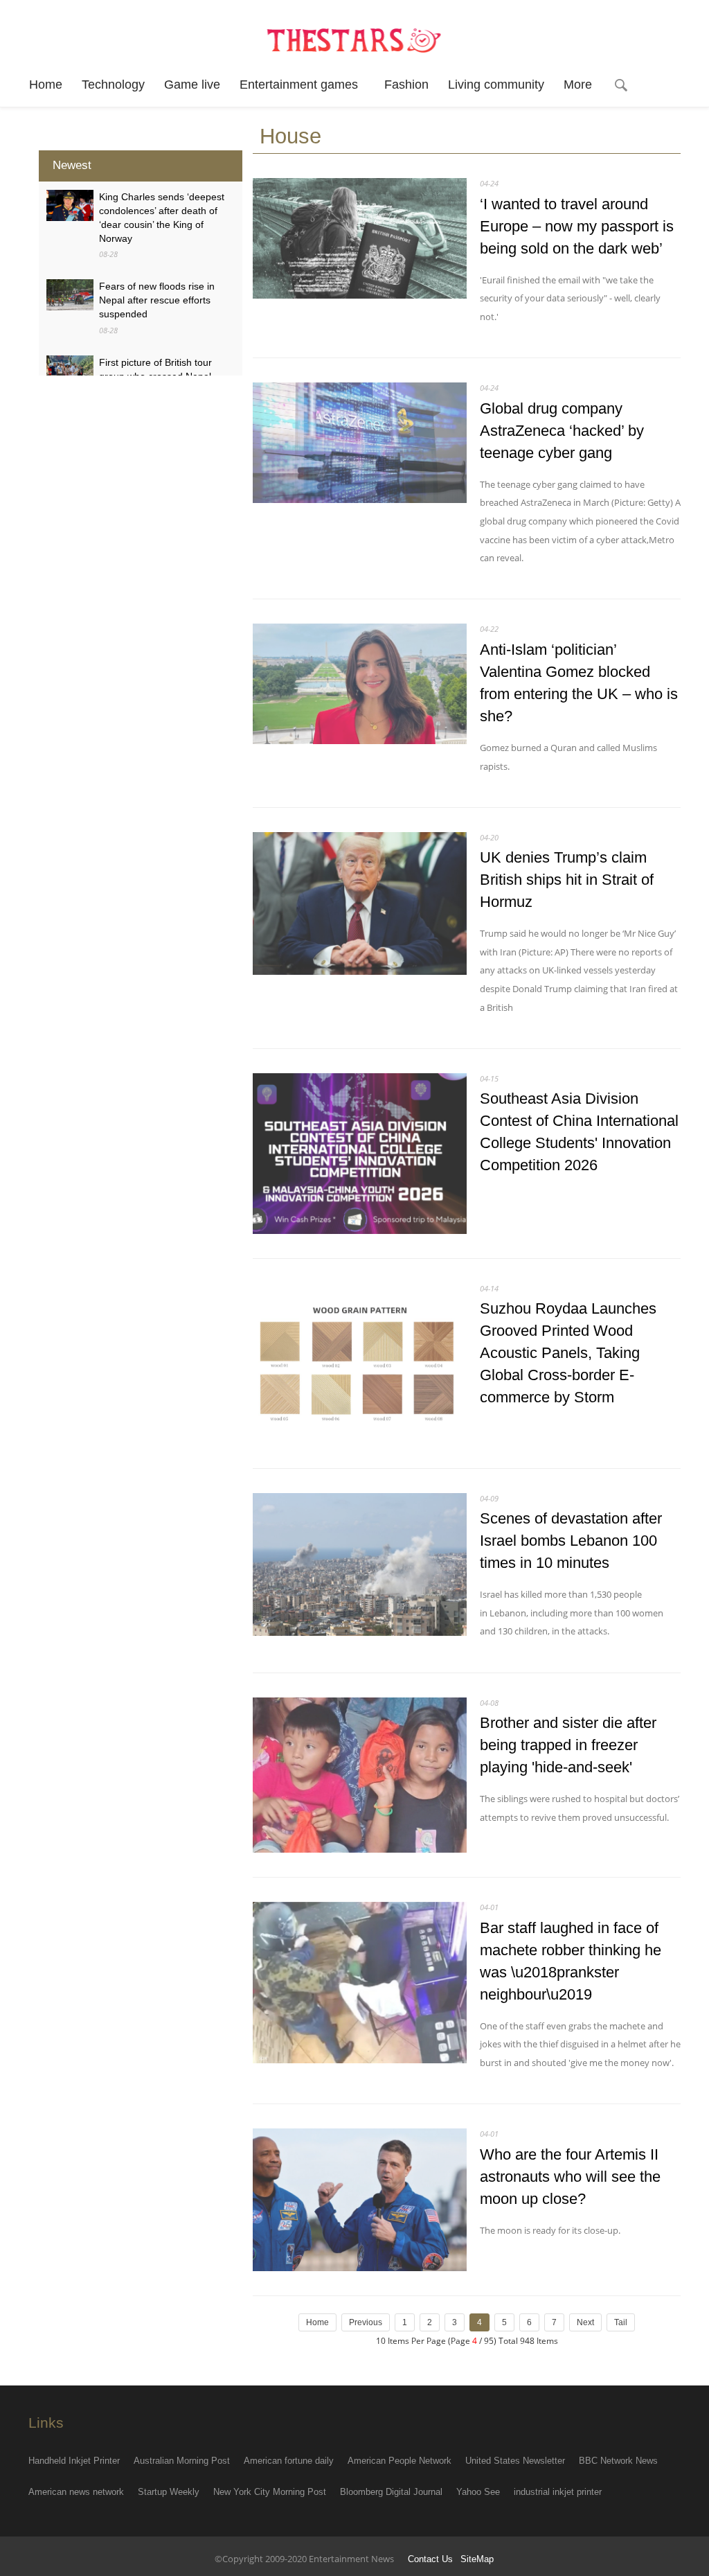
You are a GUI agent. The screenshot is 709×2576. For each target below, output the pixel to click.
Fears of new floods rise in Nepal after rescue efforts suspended (157, 300)
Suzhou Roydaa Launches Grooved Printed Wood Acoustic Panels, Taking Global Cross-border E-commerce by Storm (568, 1353)
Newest (72, 165)
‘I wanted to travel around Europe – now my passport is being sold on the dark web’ (577, 226)
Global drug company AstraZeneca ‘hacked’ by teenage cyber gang (562, 431)
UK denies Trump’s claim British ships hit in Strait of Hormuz (567, 880)
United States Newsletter (515, 2461)
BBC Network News (618, 2461)
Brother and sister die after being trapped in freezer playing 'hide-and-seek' (568, 1745)
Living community (496, 85)
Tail (621, 2322)
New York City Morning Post (270, 2492)
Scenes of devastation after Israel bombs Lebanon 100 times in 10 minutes (571, 1541)
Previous (366, 2322)
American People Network (400, 2461)
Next (585, 2322)
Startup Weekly (169, 2492)
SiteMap (477, 2559)
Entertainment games (302, 85)
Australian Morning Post (182, 2461)
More (578, 85)
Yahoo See (478, 2492)
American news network (76, 2492)
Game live (192, 85)
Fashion (406, 85)
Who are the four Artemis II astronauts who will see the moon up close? (570, 2177)
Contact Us (430, 2559)
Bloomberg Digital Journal (391, 2492)
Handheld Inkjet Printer (74, 2461)
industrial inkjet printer (558, 2492)
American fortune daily (289, 2461)
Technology (113, 85)
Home (46, 85)
